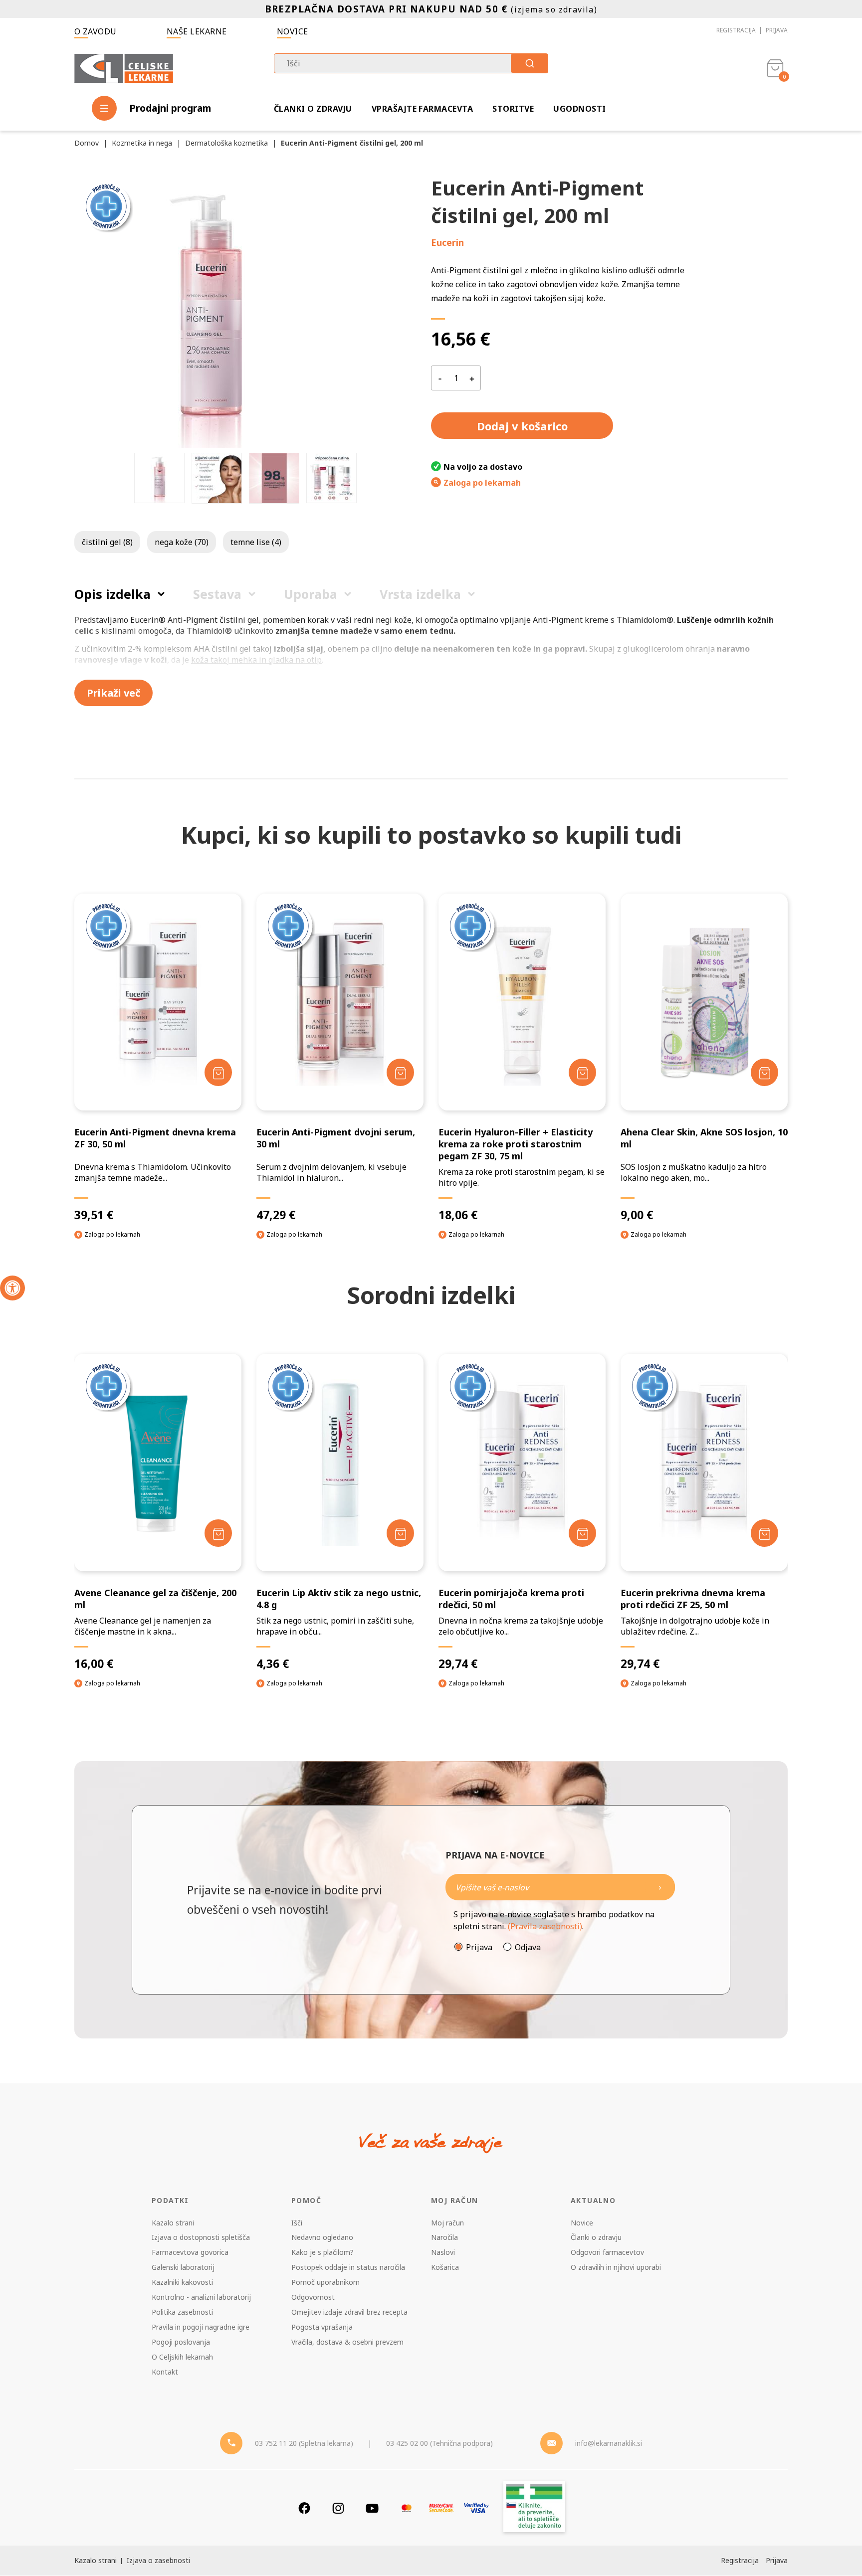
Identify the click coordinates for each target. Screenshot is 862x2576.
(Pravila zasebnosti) (545, 1926)
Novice (293, 31)
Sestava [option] (217, 594)
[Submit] (530, 63)
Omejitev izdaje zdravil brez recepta (349, 2312)
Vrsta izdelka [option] (420, 594)
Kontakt (165, 2372)
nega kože (182, 542)
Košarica (445, 2267)
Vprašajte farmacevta (423, 109)
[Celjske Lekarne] (124, 67)
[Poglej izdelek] (158, 1002)
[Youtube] (372, 2508)
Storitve (513, 109)
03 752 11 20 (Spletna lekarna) (304, 2443)
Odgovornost (313, 2297)
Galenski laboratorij (183, 2267)
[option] (159, 478)
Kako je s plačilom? (323, 2252)
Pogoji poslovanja (181, 2342)
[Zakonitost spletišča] (534, 2508)
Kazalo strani (173, 2223)
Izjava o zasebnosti (158, 2560)
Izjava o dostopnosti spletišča (201, 2237)
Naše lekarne (197, 31)
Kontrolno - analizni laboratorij (201, 2297)
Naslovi (443, 2252)
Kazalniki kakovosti (182, 2282)
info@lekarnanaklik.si (609, 2443)
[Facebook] (304, 2508)
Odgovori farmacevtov (607, 2252)
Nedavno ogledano (322, 2237)
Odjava (528, 1947)
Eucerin (447, 242)
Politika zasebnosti (182, 2312)
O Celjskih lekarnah (182, 2357)
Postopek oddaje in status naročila (348, 2267)
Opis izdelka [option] (112, 594)
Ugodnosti (579, 109)
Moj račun (447, 2223)
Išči (297, 2223)
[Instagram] (338, 2508)
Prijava (777, 30)
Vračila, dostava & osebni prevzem (347, 2342)
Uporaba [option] (311, 594)
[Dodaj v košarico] (218, 1072)
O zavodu (96, 31)
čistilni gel (107, 542)
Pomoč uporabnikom (325, 2282)
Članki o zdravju (313, 109)
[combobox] (411, 63)
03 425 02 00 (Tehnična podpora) (439, 2443)
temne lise (256, 542)
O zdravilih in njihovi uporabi (616, 2267)
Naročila (444, 2237)
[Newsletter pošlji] (660, 1887)
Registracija (736, 30)
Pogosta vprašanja (322, 2327)
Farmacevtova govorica (190, 2252)
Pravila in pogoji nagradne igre (201, 2327)
